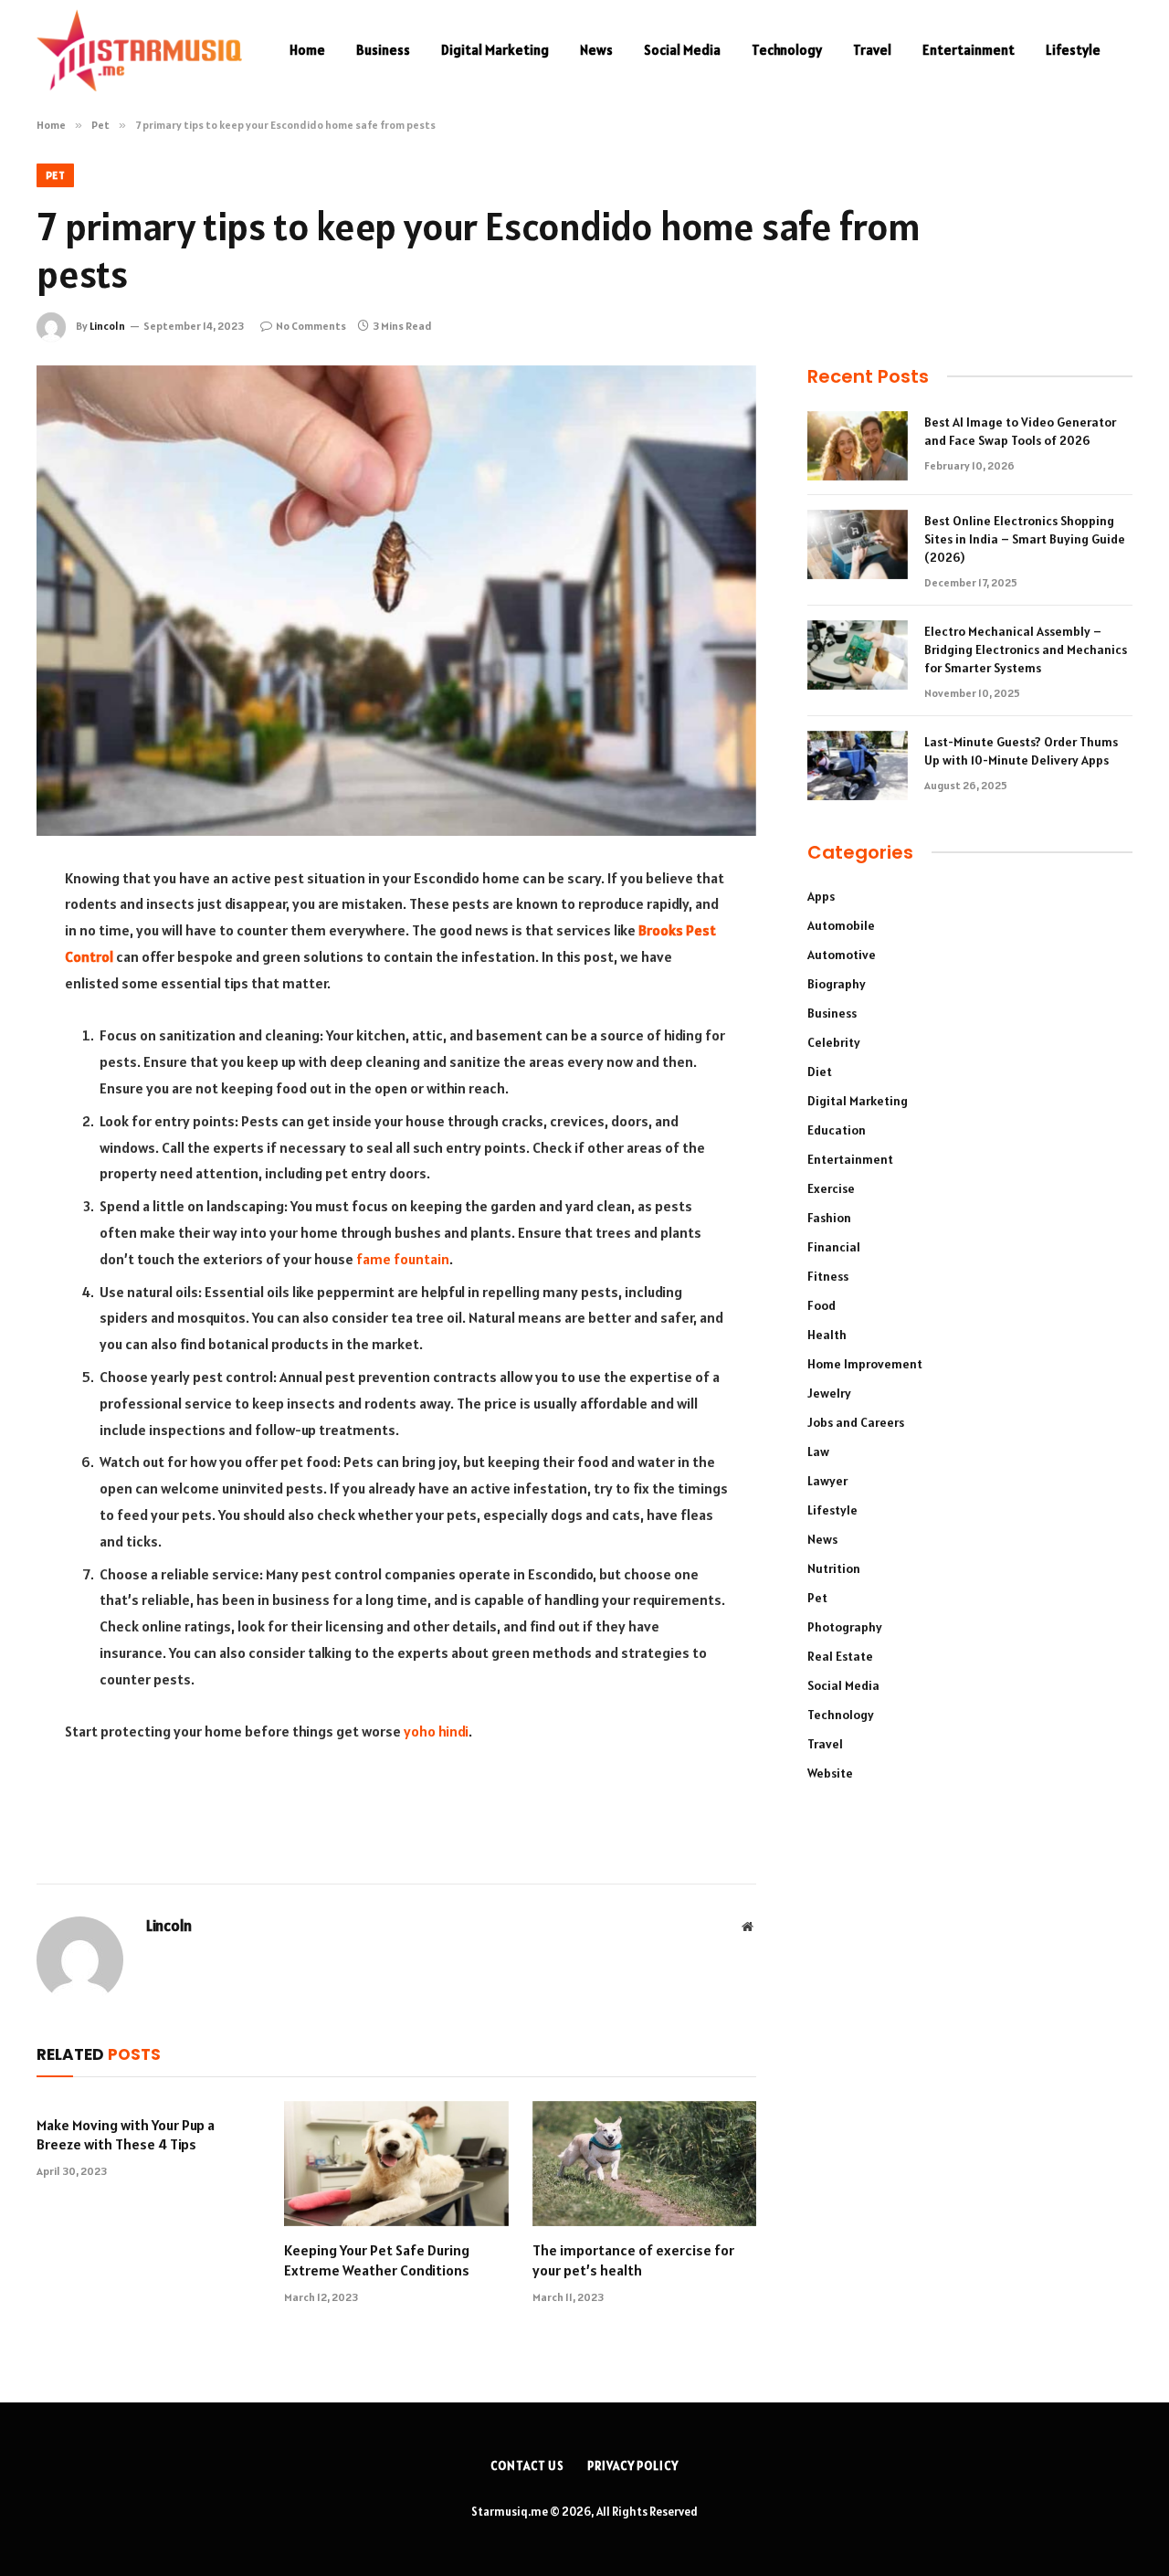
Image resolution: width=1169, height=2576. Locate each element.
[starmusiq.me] (139, 50)
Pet (55, 175)
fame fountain (403, 1259)
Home (307, 50)
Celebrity (834, 1042)
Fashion (829, 1218)
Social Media (682, 50)
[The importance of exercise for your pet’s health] (644, 2164)
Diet (820, 1072)
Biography (837, 984)
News (596, 50)
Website (830, 1773)
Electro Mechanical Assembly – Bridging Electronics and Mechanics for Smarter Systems (1026, 649)
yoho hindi (436, 1731)
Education (837, 1130)
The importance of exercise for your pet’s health (633, 2260)
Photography (845, 1627)
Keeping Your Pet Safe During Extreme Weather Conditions (377, 2260)
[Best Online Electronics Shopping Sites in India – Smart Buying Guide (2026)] (858, 544)
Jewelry (829, 1393)
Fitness (828, 1276)
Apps (821, 896)
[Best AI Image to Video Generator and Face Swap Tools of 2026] (858, 446)
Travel (872, 50)
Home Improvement (865, 1364)
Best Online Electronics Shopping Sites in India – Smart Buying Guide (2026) (1025, 539)
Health (827, 1335)
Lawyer (827, 1481)
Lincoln (107, 326)
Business (383, 50)
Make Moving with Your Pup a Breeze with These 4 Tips (126, 2135)
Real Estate (840, 1656)
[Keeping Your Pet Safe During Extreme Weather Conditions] (396, 2164)
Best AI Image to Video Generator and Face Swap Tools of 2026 (1020, 431)
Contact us (527, 2466)
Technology (787, 50)
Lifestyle (1073, 50)
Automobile (841, 925)
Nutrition (834, 1568)
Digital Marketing (495, 50)
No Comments (311, 326)
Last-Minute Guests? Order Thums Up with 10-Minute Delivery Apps (1021, 751)
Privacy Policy (633, 2466)
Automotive (842, 955)
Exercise (831, 1188)
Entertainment (969, 50)
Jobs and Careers (856, 1422)
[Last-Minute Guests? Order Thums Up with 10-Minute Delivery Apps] (858, 765)
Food (821, 1305)
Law (818, 1452)
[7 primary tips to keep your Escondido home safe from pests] (396, 601)
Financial (834, 1247)
